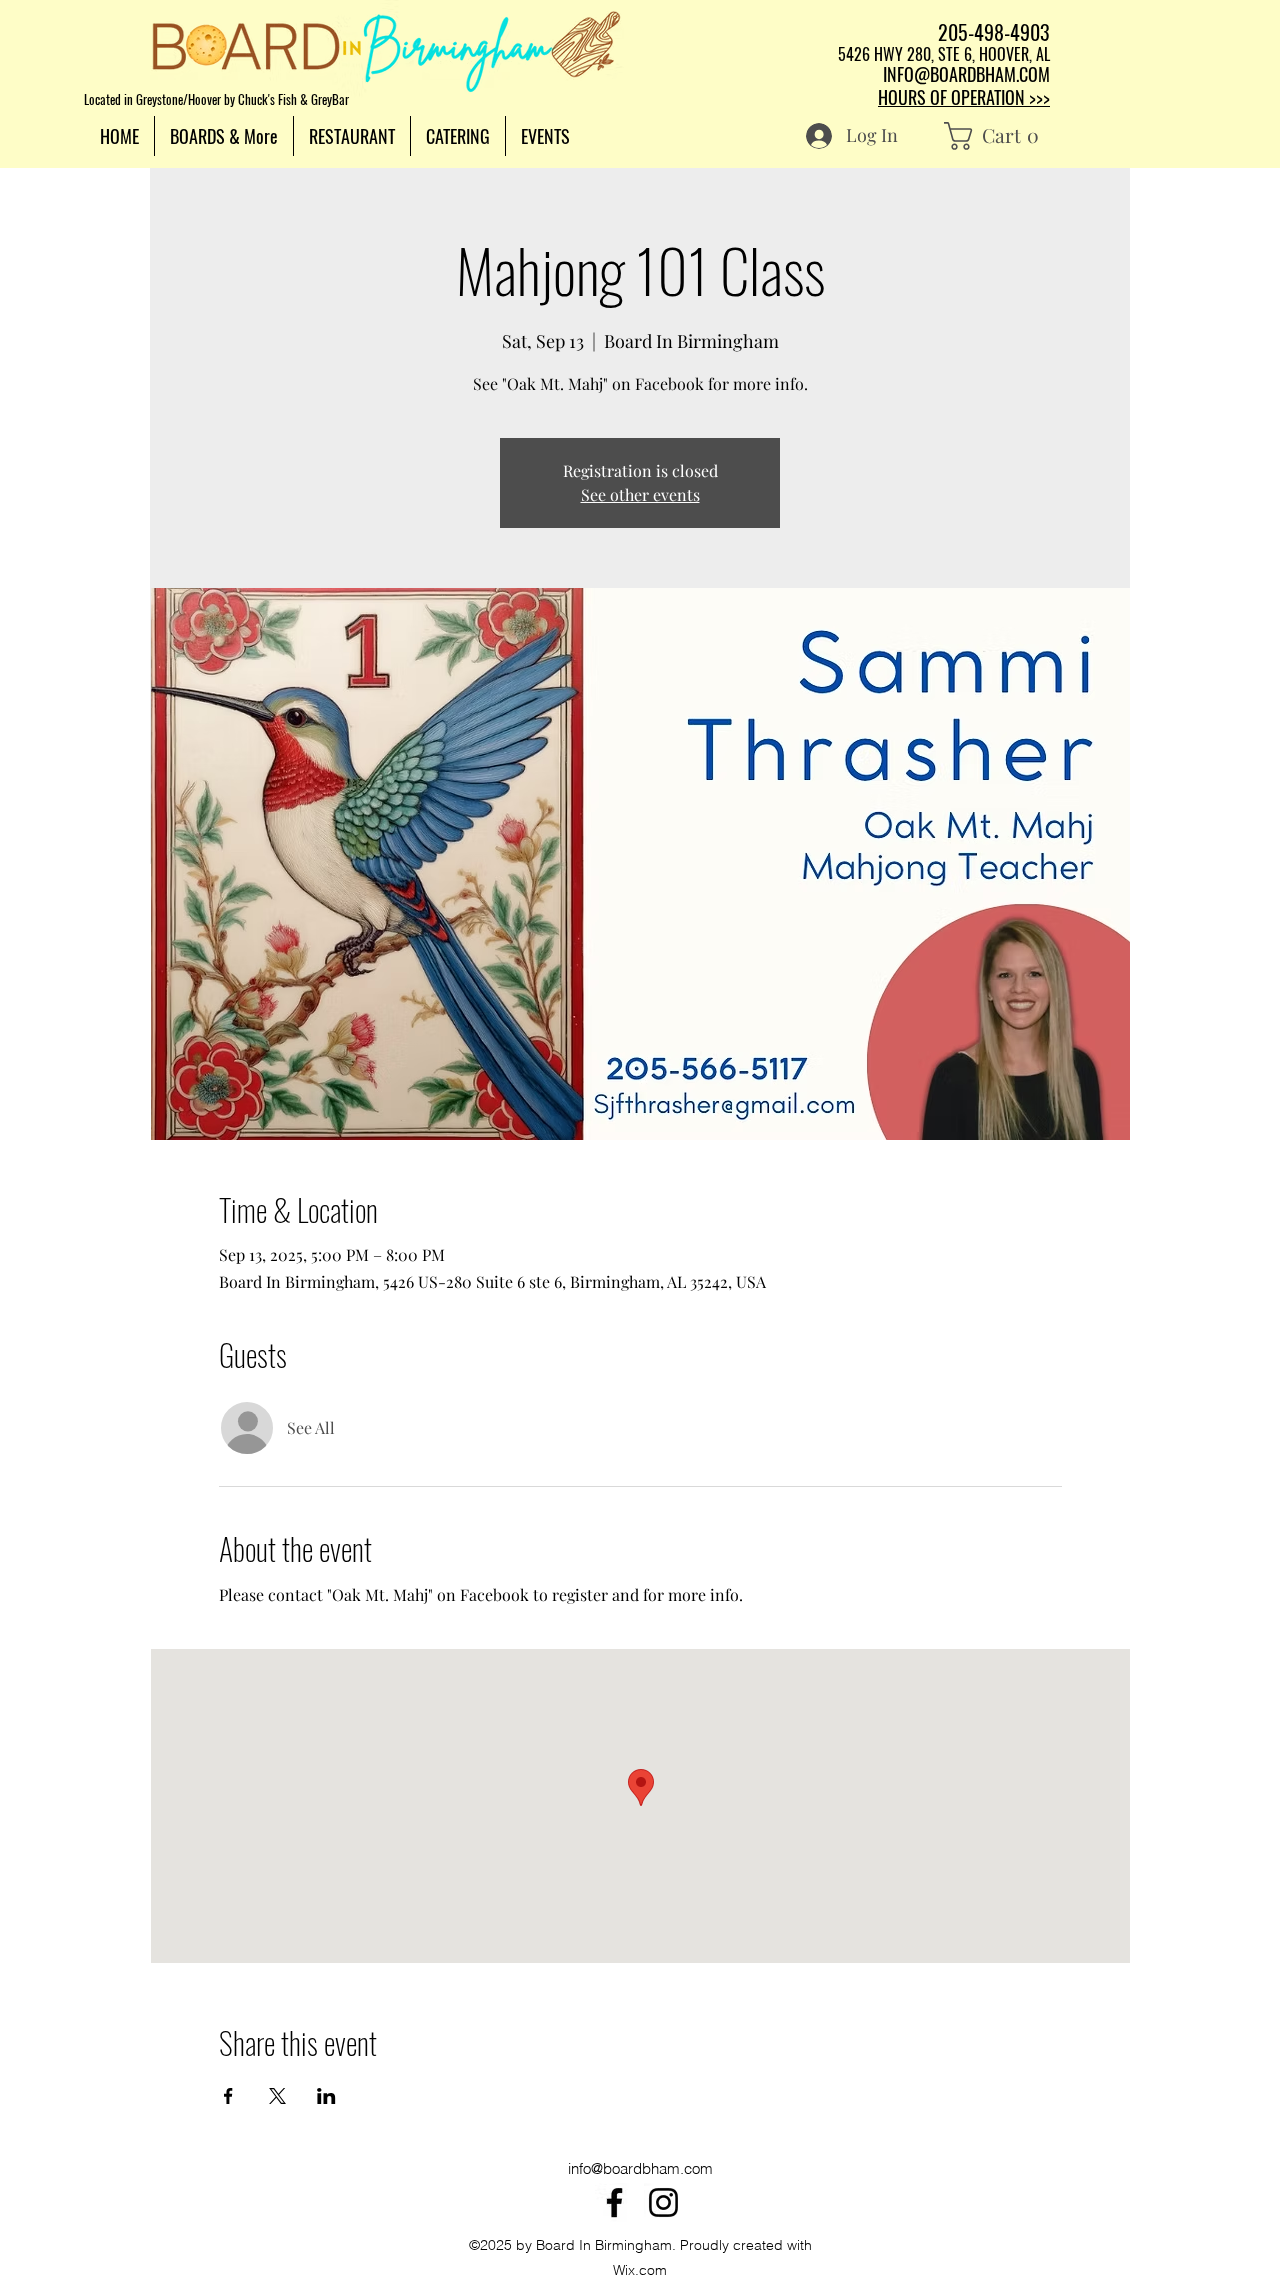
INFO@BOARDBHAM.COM (966, 74)
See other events (640, 494)
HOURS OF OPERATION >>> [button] (964, 97)
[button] (224, 136)
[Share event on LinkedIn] (326, 2096)
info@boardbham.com (640, 2168)
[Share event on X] (277, 2096)
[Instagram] (663, 2202)
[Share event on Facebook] (228, 2096)
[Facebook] (614, 2202)
